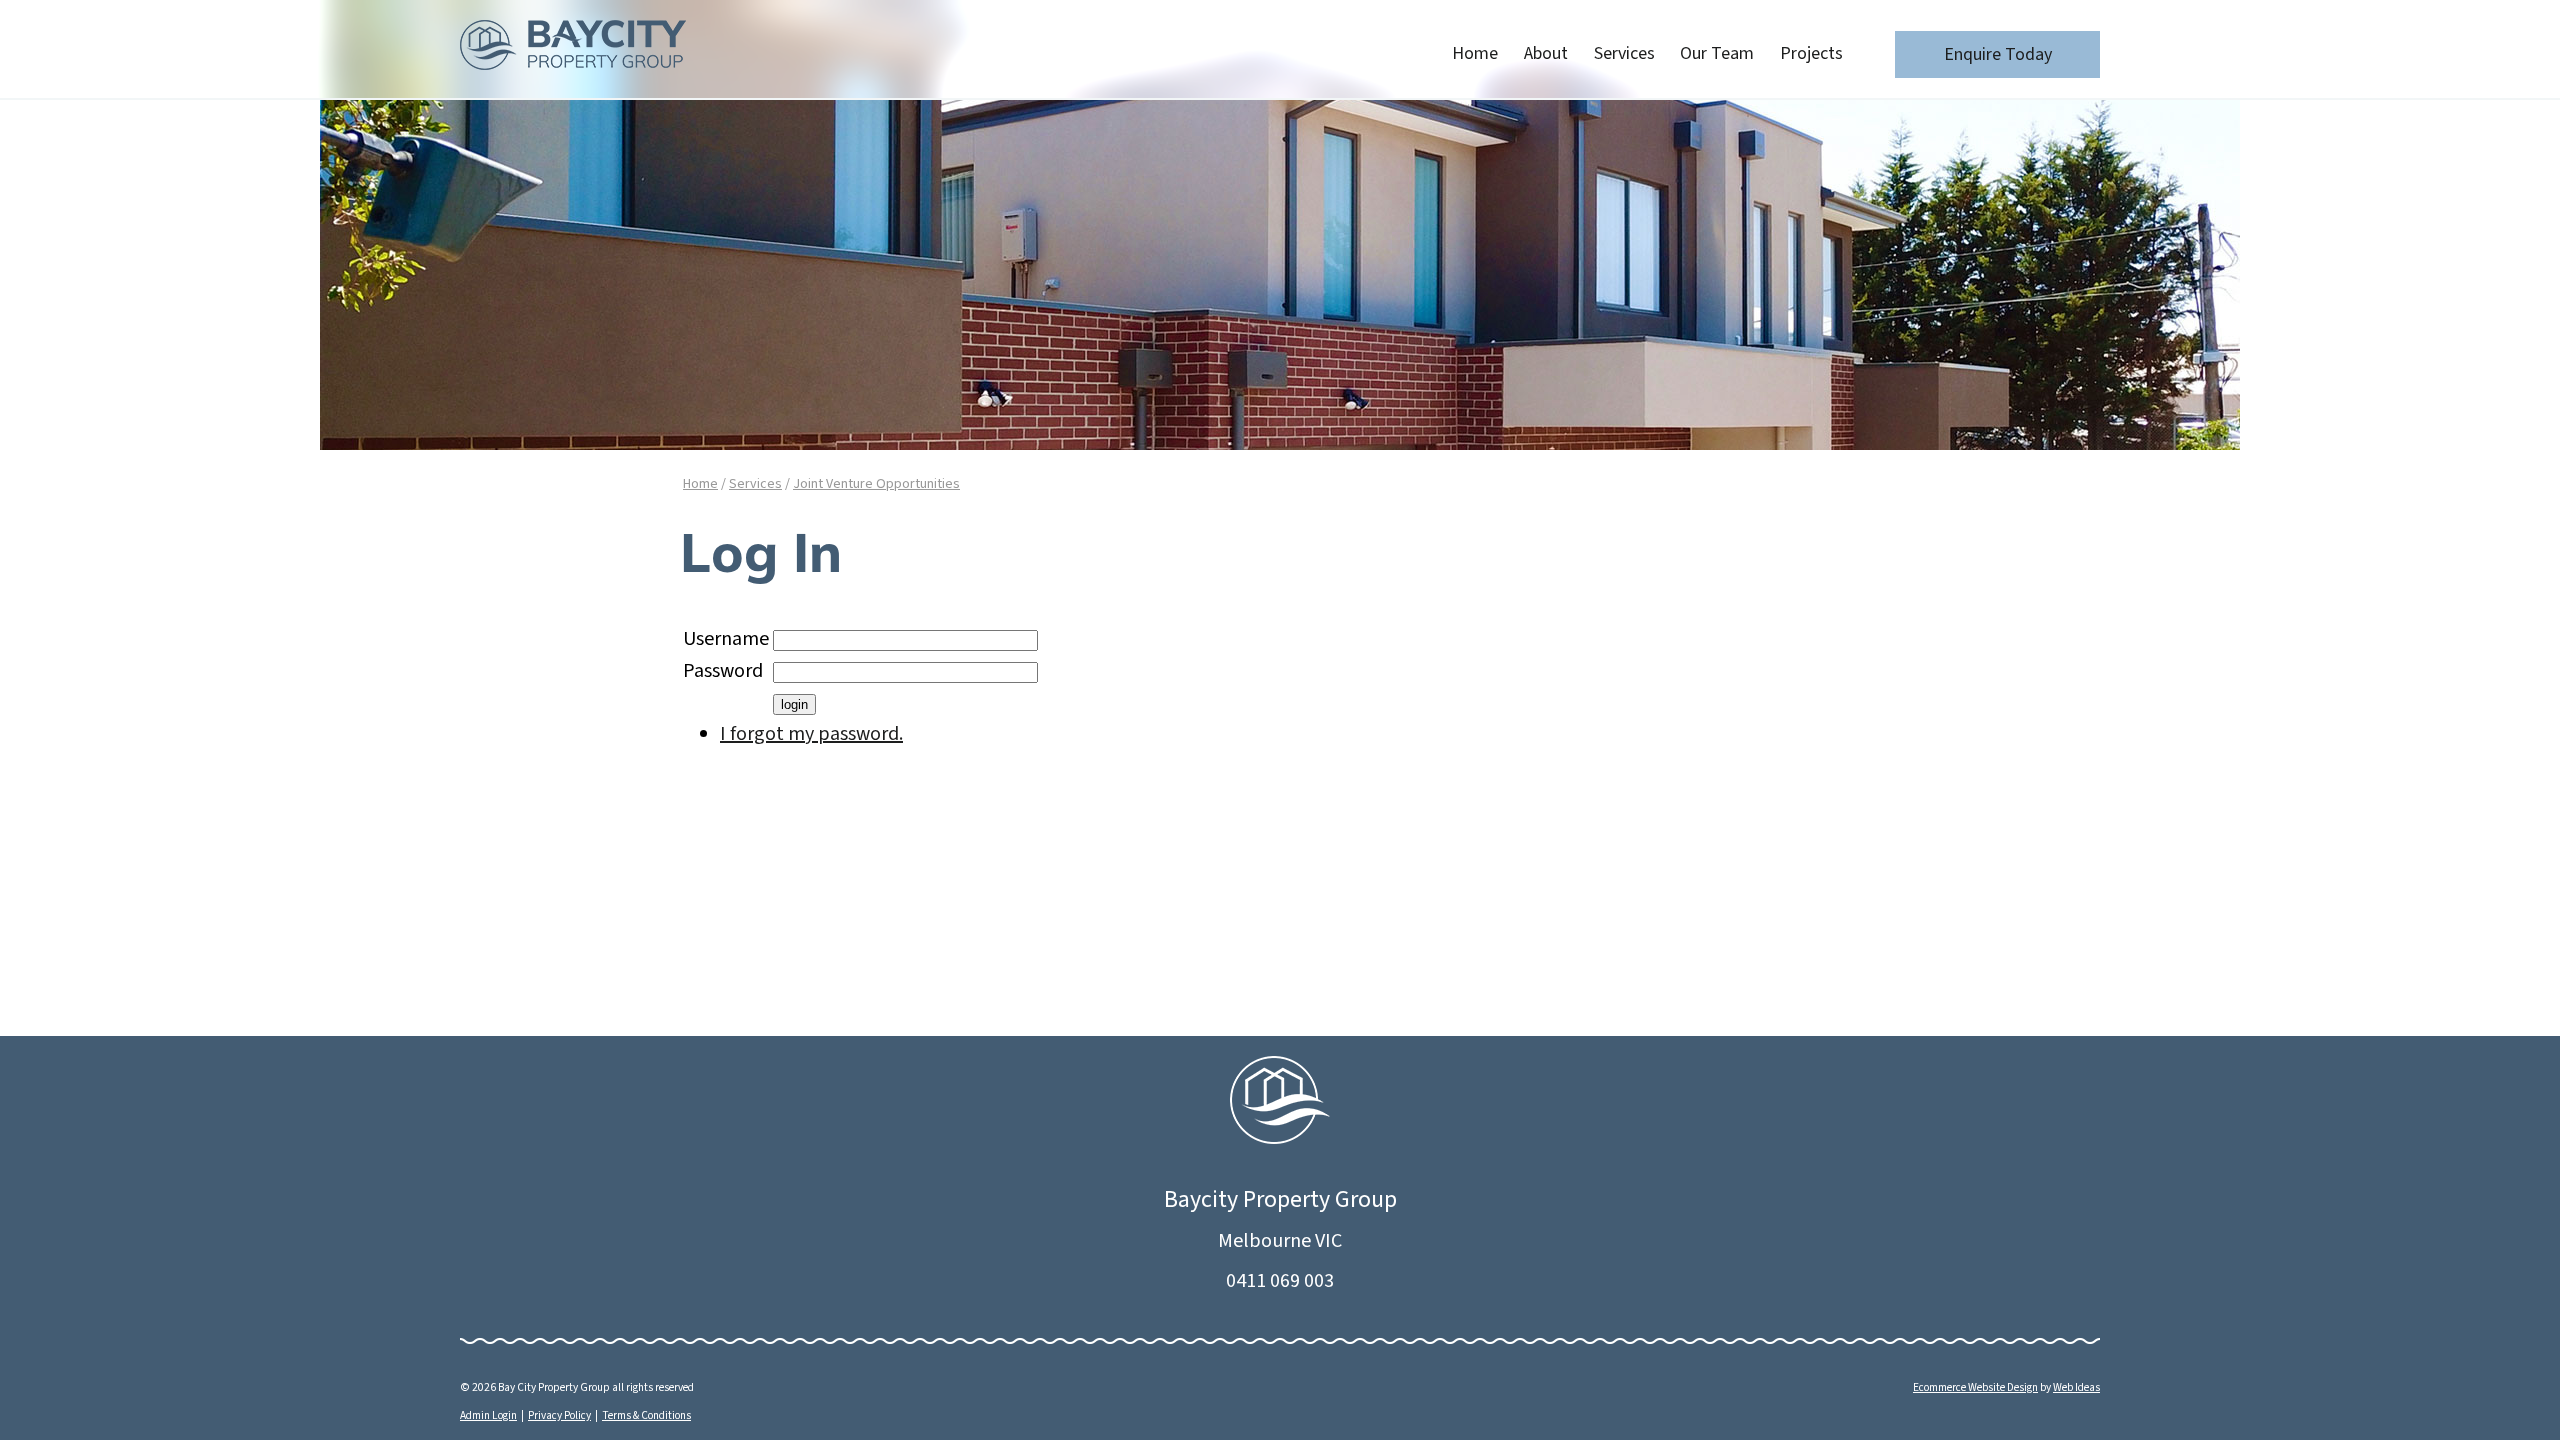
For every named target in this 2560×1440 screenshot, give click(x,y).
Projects (1811, 53)
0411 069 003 (1280, 1281)
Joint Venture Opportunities (876, 484)
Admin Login (488, 1415)
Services (1624, 53)
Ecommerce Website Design (1975, 1387)
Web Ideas (2076, 1387)
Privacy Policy (559, 1415)
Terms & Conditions (646, 1415)
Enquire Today (1998, 54)
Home (1475, 53)
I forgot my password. (811, 734)
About (1546, 53)
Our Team (1717, 53)
